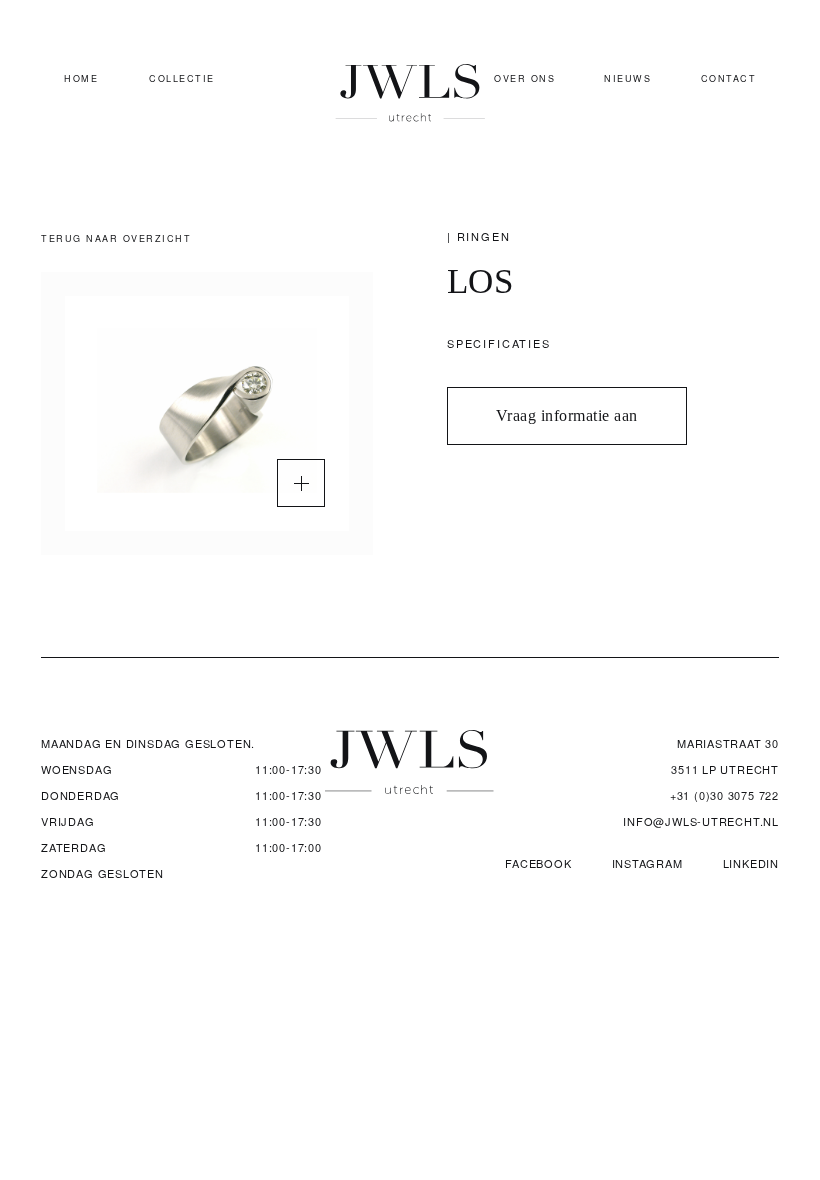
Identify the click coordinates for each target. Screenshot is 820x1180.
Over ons (524, 78)
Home (81, 78)
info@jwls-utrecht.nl (701, 821)
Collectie (182, 78)
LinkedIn (751, 863)
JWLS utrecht (410, 93)
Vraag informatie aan (567, 415)
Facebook (538, 863)
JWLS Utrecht (410, 762)
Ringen (484, 236)
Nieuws (627, 78)
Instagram (647, 863)
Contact (729, 78)
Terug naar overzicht (116, 238)
